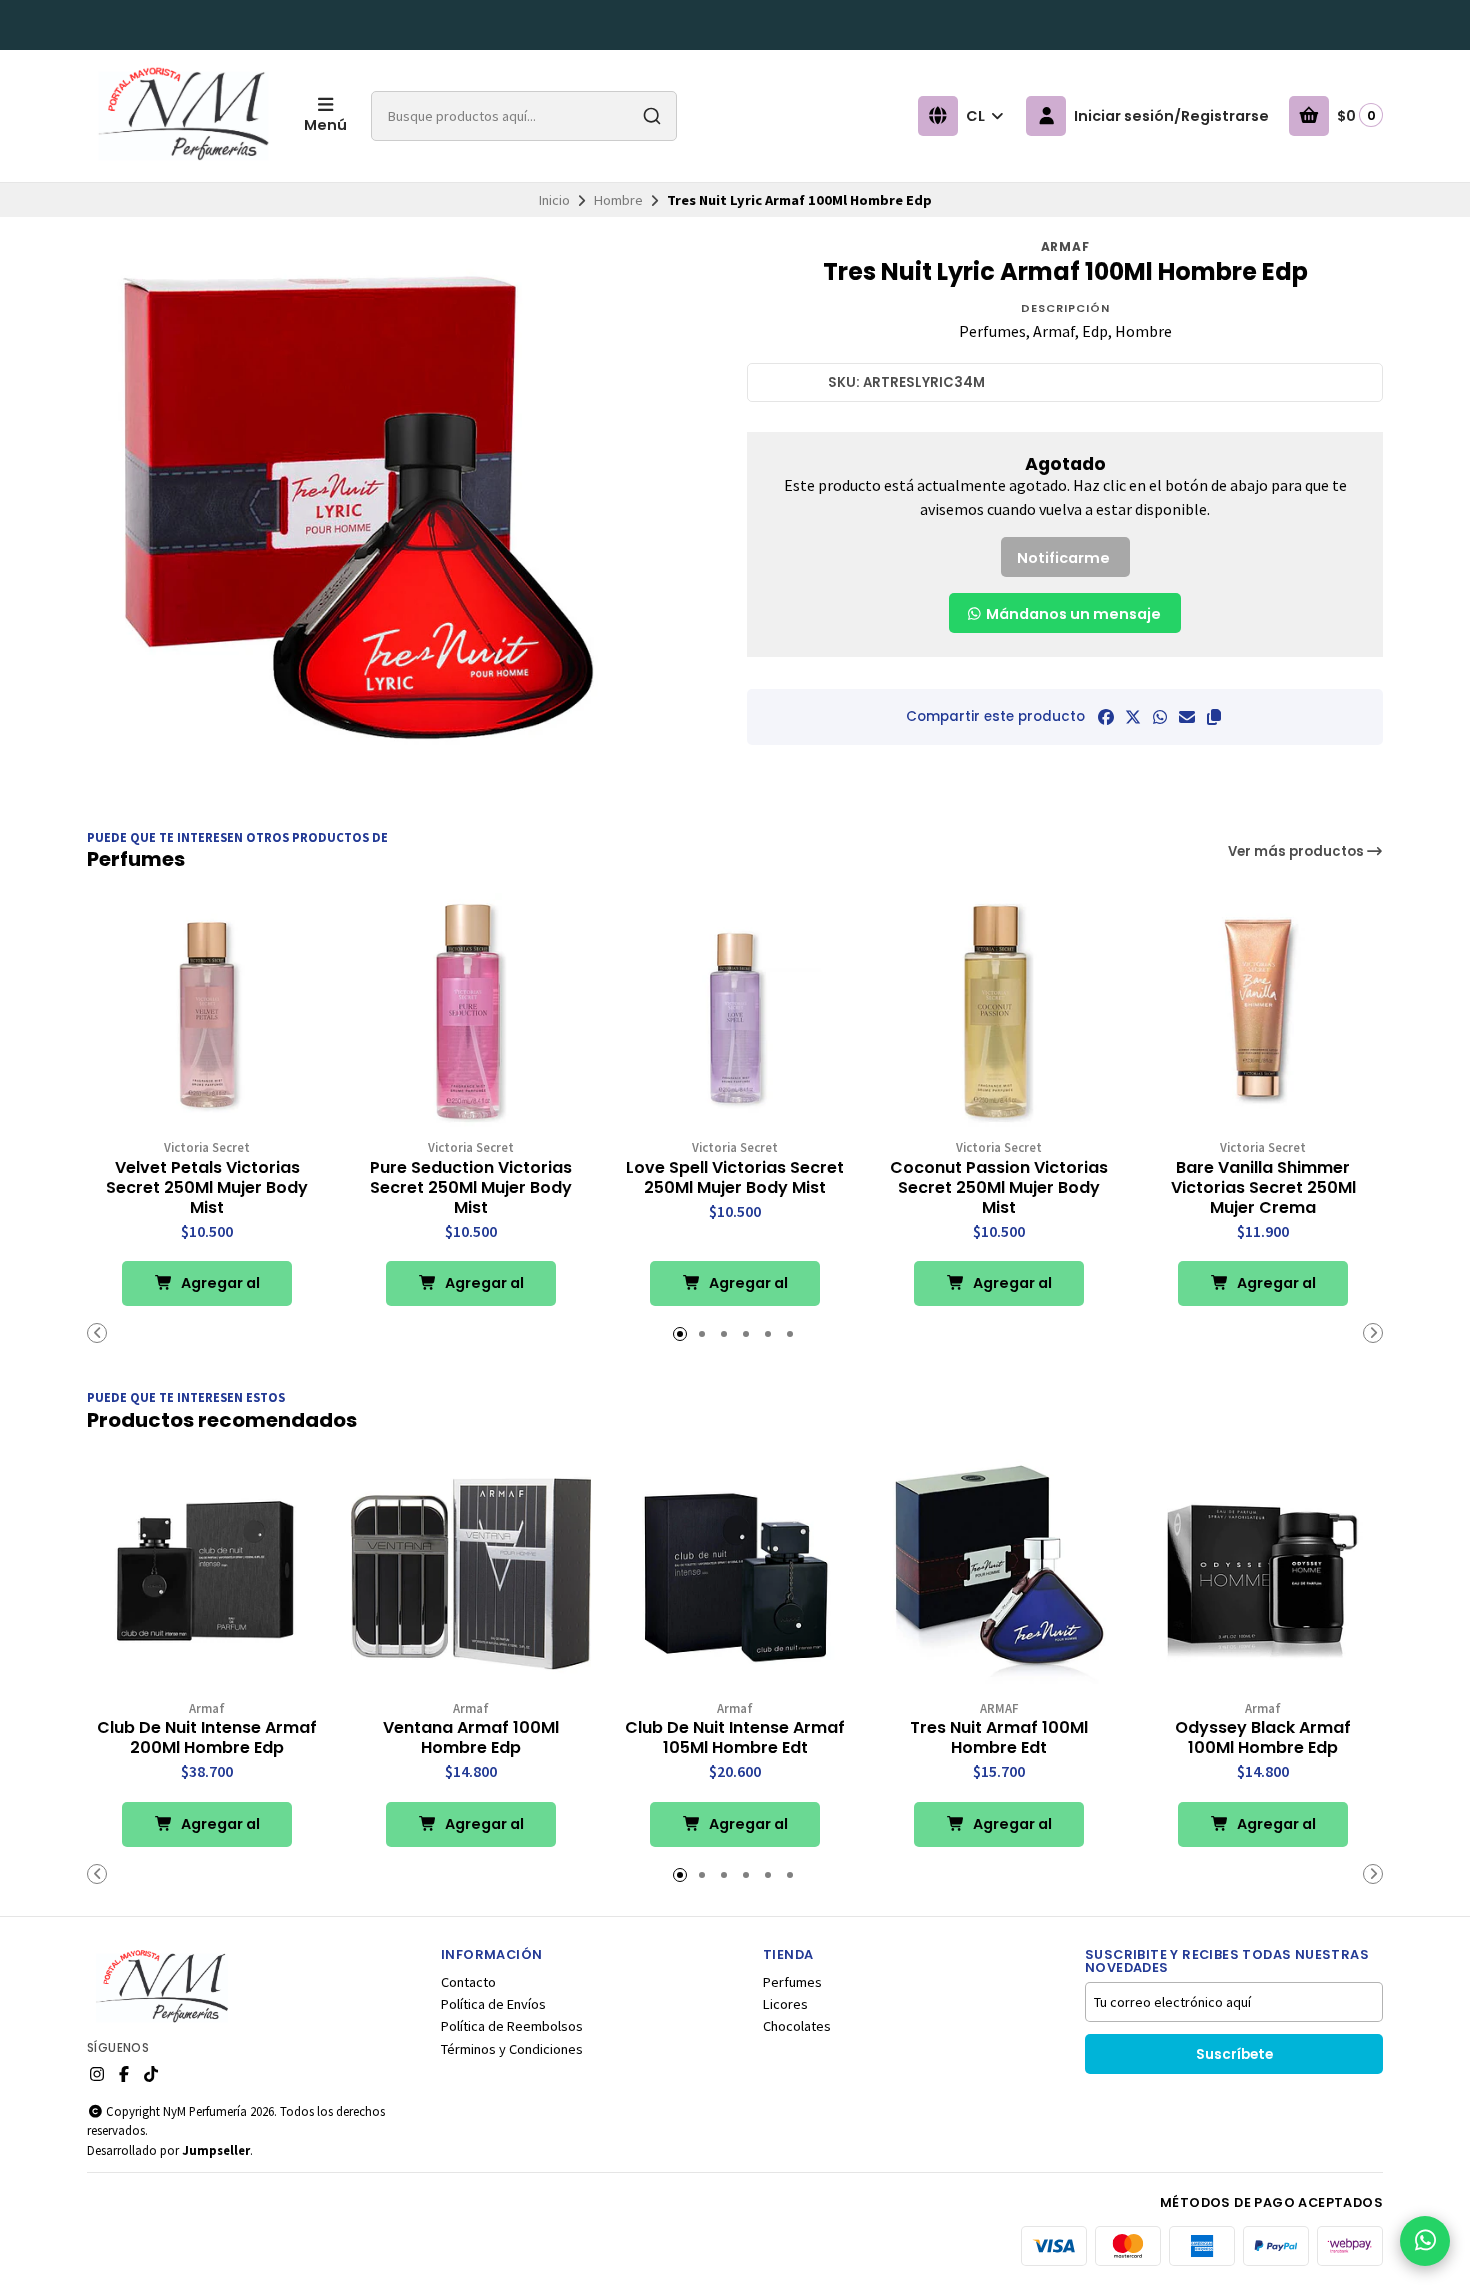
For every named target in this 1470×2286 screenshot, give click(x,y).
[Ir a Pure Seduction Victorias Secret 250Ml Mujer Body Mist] (471, 1013)
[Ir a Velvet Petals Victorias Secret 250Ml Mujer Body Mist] (207, 1013)
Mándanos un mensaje (1072, 614)
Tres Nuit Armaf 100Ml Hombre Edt (999, 1738)
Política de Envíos (493, 2004)
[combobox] (524, 116)
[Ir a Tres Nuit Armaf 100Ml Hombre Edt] (999, 1574)
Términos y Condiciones (512, 2049)
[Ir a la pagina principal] (183, 116)
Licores (785, 2004)
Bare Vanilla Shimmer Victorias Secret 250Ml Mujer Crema (1263, 1188)
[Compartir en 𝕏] (1133, 717)
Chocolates (797, 2026)
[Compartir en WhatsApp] (1160, 717)
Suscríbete (1234, 2054)
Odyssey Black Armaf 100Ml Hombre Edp (1263, 1738)
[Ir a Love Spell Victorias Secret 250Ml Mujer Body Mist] (735, 1013)
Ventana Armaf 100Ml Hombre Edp (471, 1738)
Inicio (554, 200)
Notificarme (1063, 558)
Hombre (618, 200)
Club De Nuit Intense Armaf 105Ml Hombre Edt (735, 1738)
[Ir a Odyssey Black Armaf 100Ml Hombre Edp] (1263, 1574)
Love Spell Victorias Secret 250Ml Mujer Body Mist (735, 1178)
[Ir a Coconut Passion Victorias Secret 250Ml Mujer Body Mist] (999, 1013)
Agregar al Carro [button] (219, 1289)
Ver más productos (1297, 851)
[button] (1214, 717)
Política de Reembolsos (512, 2026)
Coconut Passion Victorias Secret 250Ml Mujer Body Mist (999, 1188)
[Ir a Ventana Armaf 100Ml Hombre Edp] (471, 1574)
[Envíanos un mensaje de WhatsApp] (1425, 2241)
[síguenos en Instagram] (97, 2074)
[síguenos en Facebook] (124, 2074)
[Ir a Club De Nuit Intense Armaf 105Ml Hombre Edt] (735, 1574)
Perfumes (792, 1982)
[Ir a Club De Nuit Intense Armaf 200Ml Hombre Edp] (207, 1574)
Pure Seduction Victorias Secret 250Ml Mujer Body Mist (471, 1188)
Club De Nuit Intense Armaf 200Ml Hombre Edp (207, 1738)
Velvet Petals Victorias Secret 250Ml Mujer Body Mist (207, 1188)
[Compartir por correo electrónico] (1187, 717)
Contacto (468, 1982)
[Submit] (652, 116)
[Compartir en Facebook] (1106, 717)
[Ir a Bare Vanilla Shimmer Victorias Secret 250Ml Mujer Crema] (1263, 1013)
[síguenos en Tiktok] (151, 2074)
